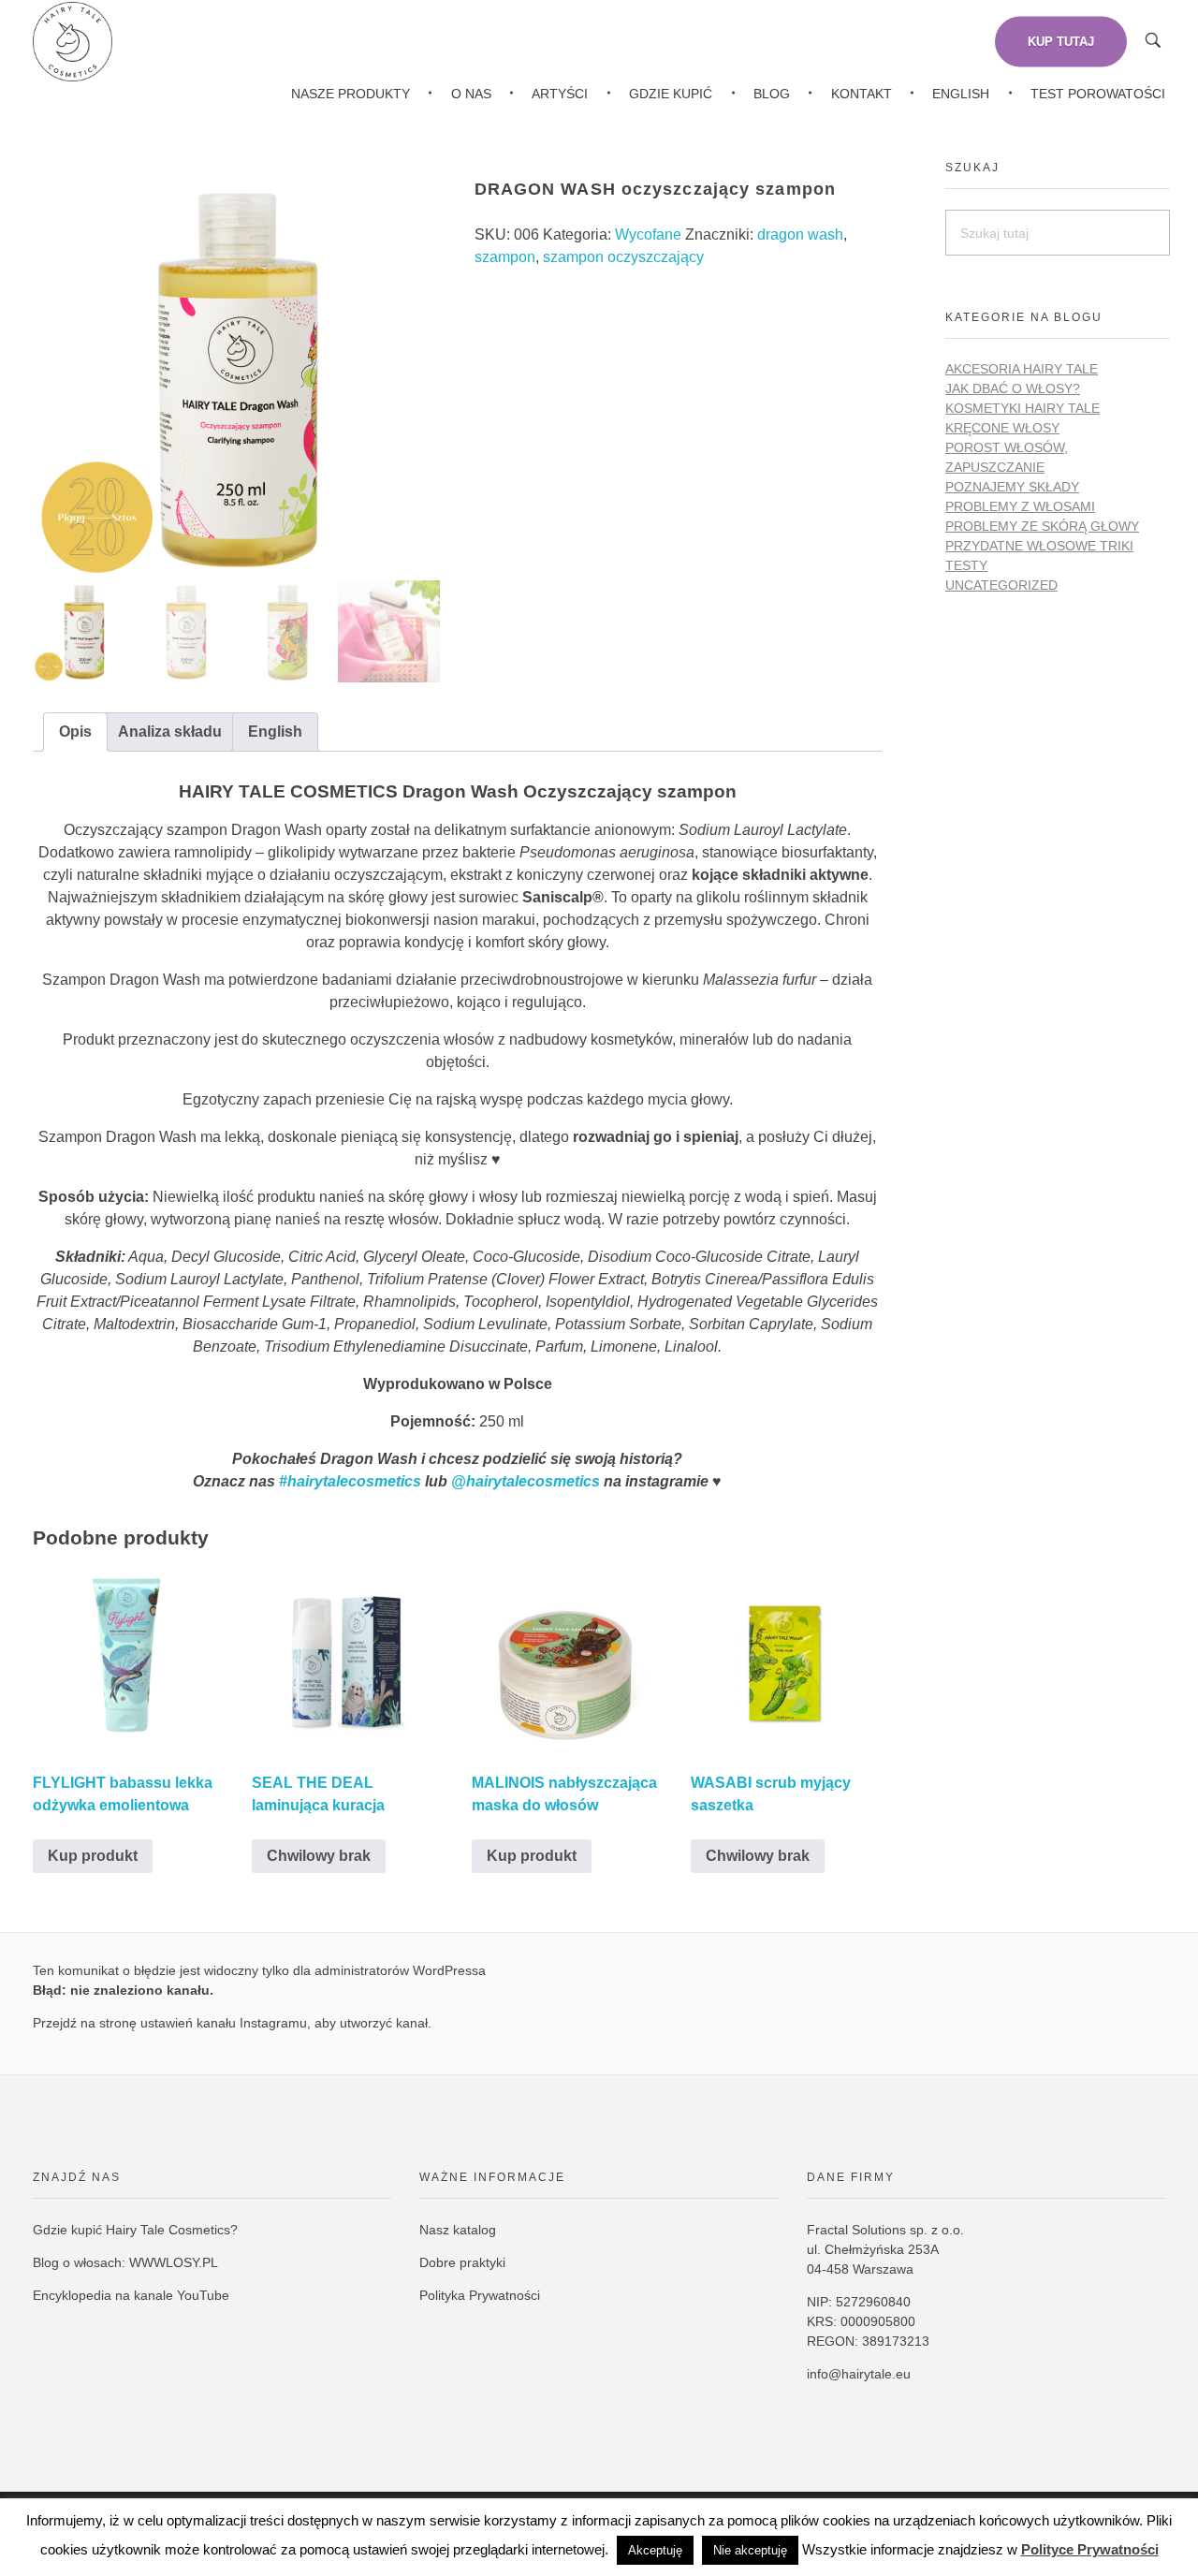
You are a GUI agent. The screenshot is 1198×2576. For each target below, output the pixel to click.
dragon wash (800, 234)
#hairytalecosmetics (350, 1481)
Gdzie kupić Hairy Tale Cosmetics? (135, 2230)
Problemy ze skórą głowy (1042, 526)
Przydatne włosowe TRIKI (1039, 546)
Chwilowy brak (319, 1856)
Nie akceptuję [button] (750, 2550)
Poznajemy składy (1012, 487)
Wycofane (648, 234)
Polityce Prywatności (1090, 2549)
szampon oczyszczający (623, 257)
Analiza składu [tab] (170, 732)
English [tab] (275, 732)
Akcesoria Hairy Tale (1022, 369)
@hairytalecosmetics (526, 1481)
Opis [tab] (75, 732)
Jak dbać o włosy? (1013, 388)
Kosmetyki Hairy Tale (1023, 408)
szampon (505, 257)
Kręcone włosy (1002, 428)
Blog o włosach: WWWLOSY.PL (125, 2262)
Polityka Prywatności (480, 2295)
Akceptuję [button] (655, 2550)
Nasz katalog (458, 2230)
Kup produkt (93, 1856)
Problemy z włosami (1020, 506)
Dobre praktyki (462, 2262)
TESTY (966, 565)
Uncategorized (1001, 585)
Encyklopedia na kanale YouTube (131, 2295)
